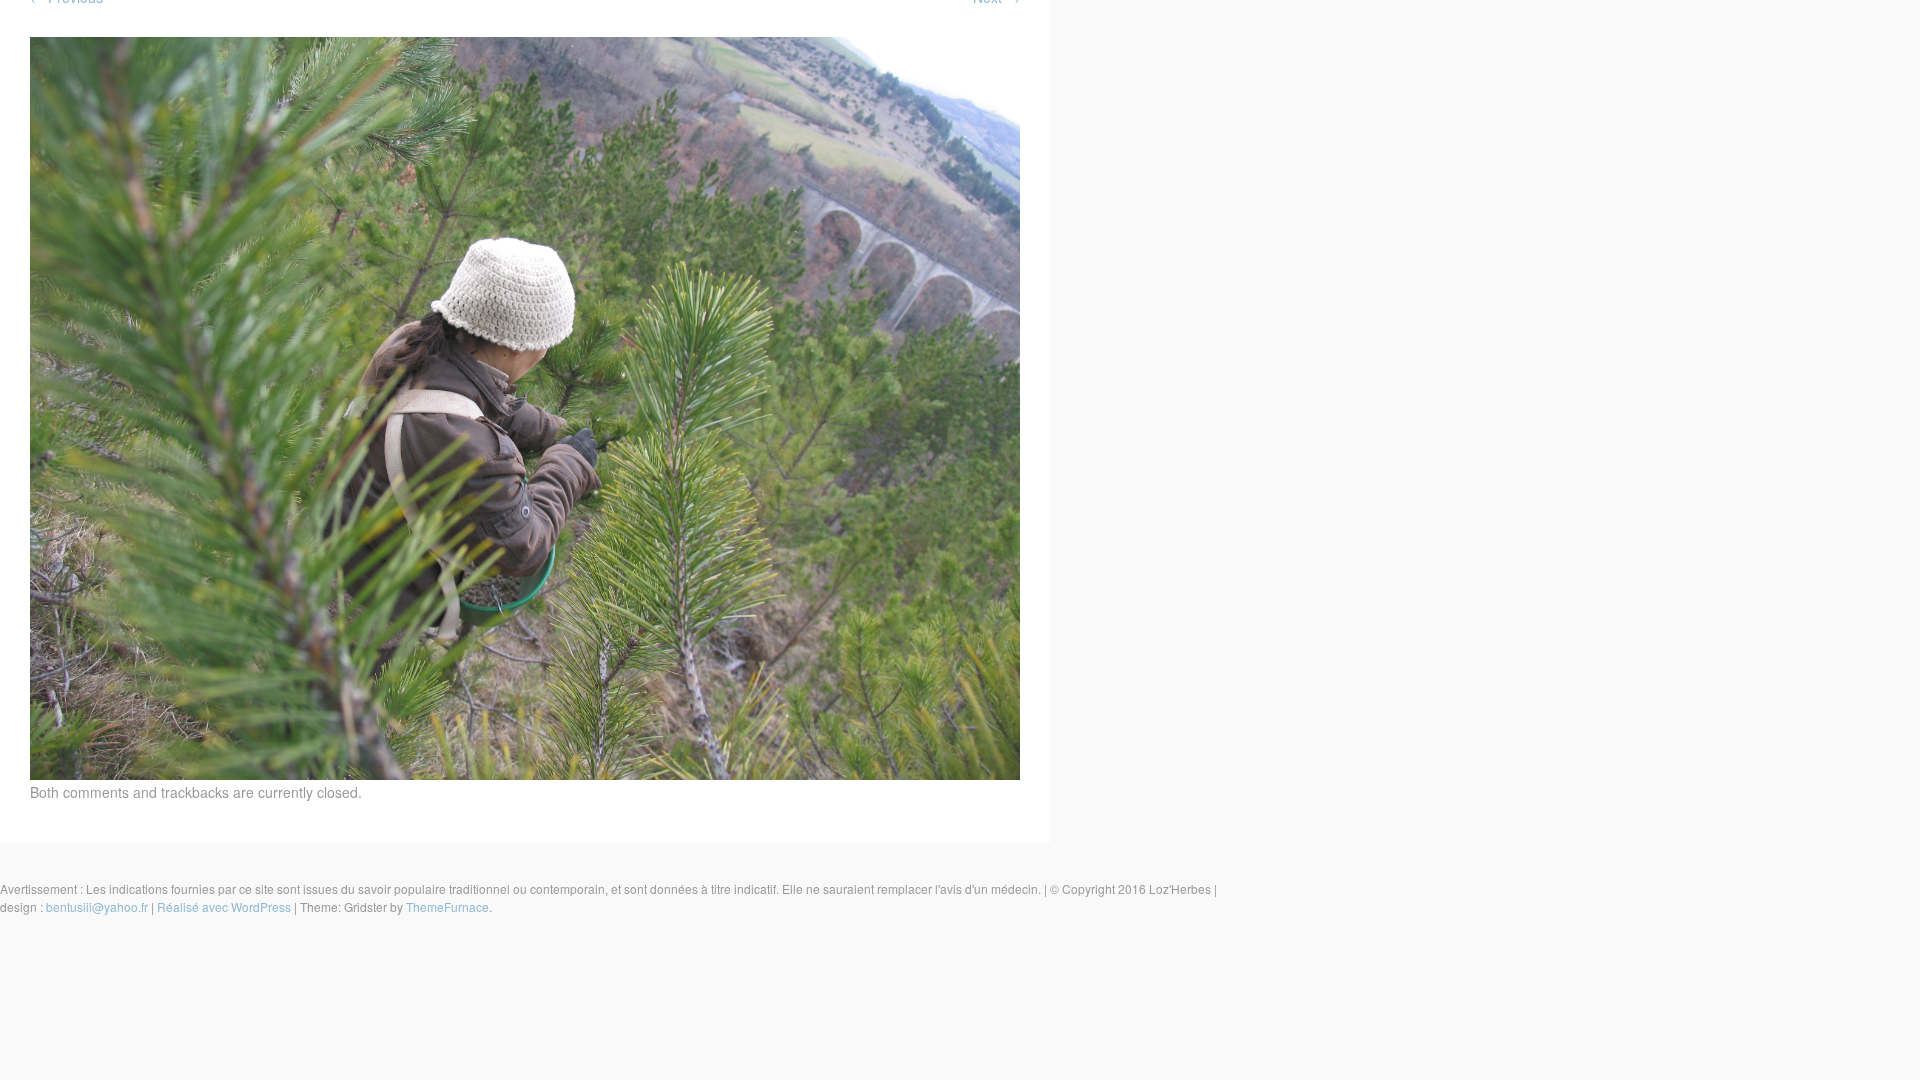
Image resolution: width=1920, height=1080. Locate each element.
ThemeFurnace (447, 906)
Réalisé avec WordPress (224, 906)
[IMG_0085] (525, 774)
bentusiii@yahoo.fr (97, 906)
